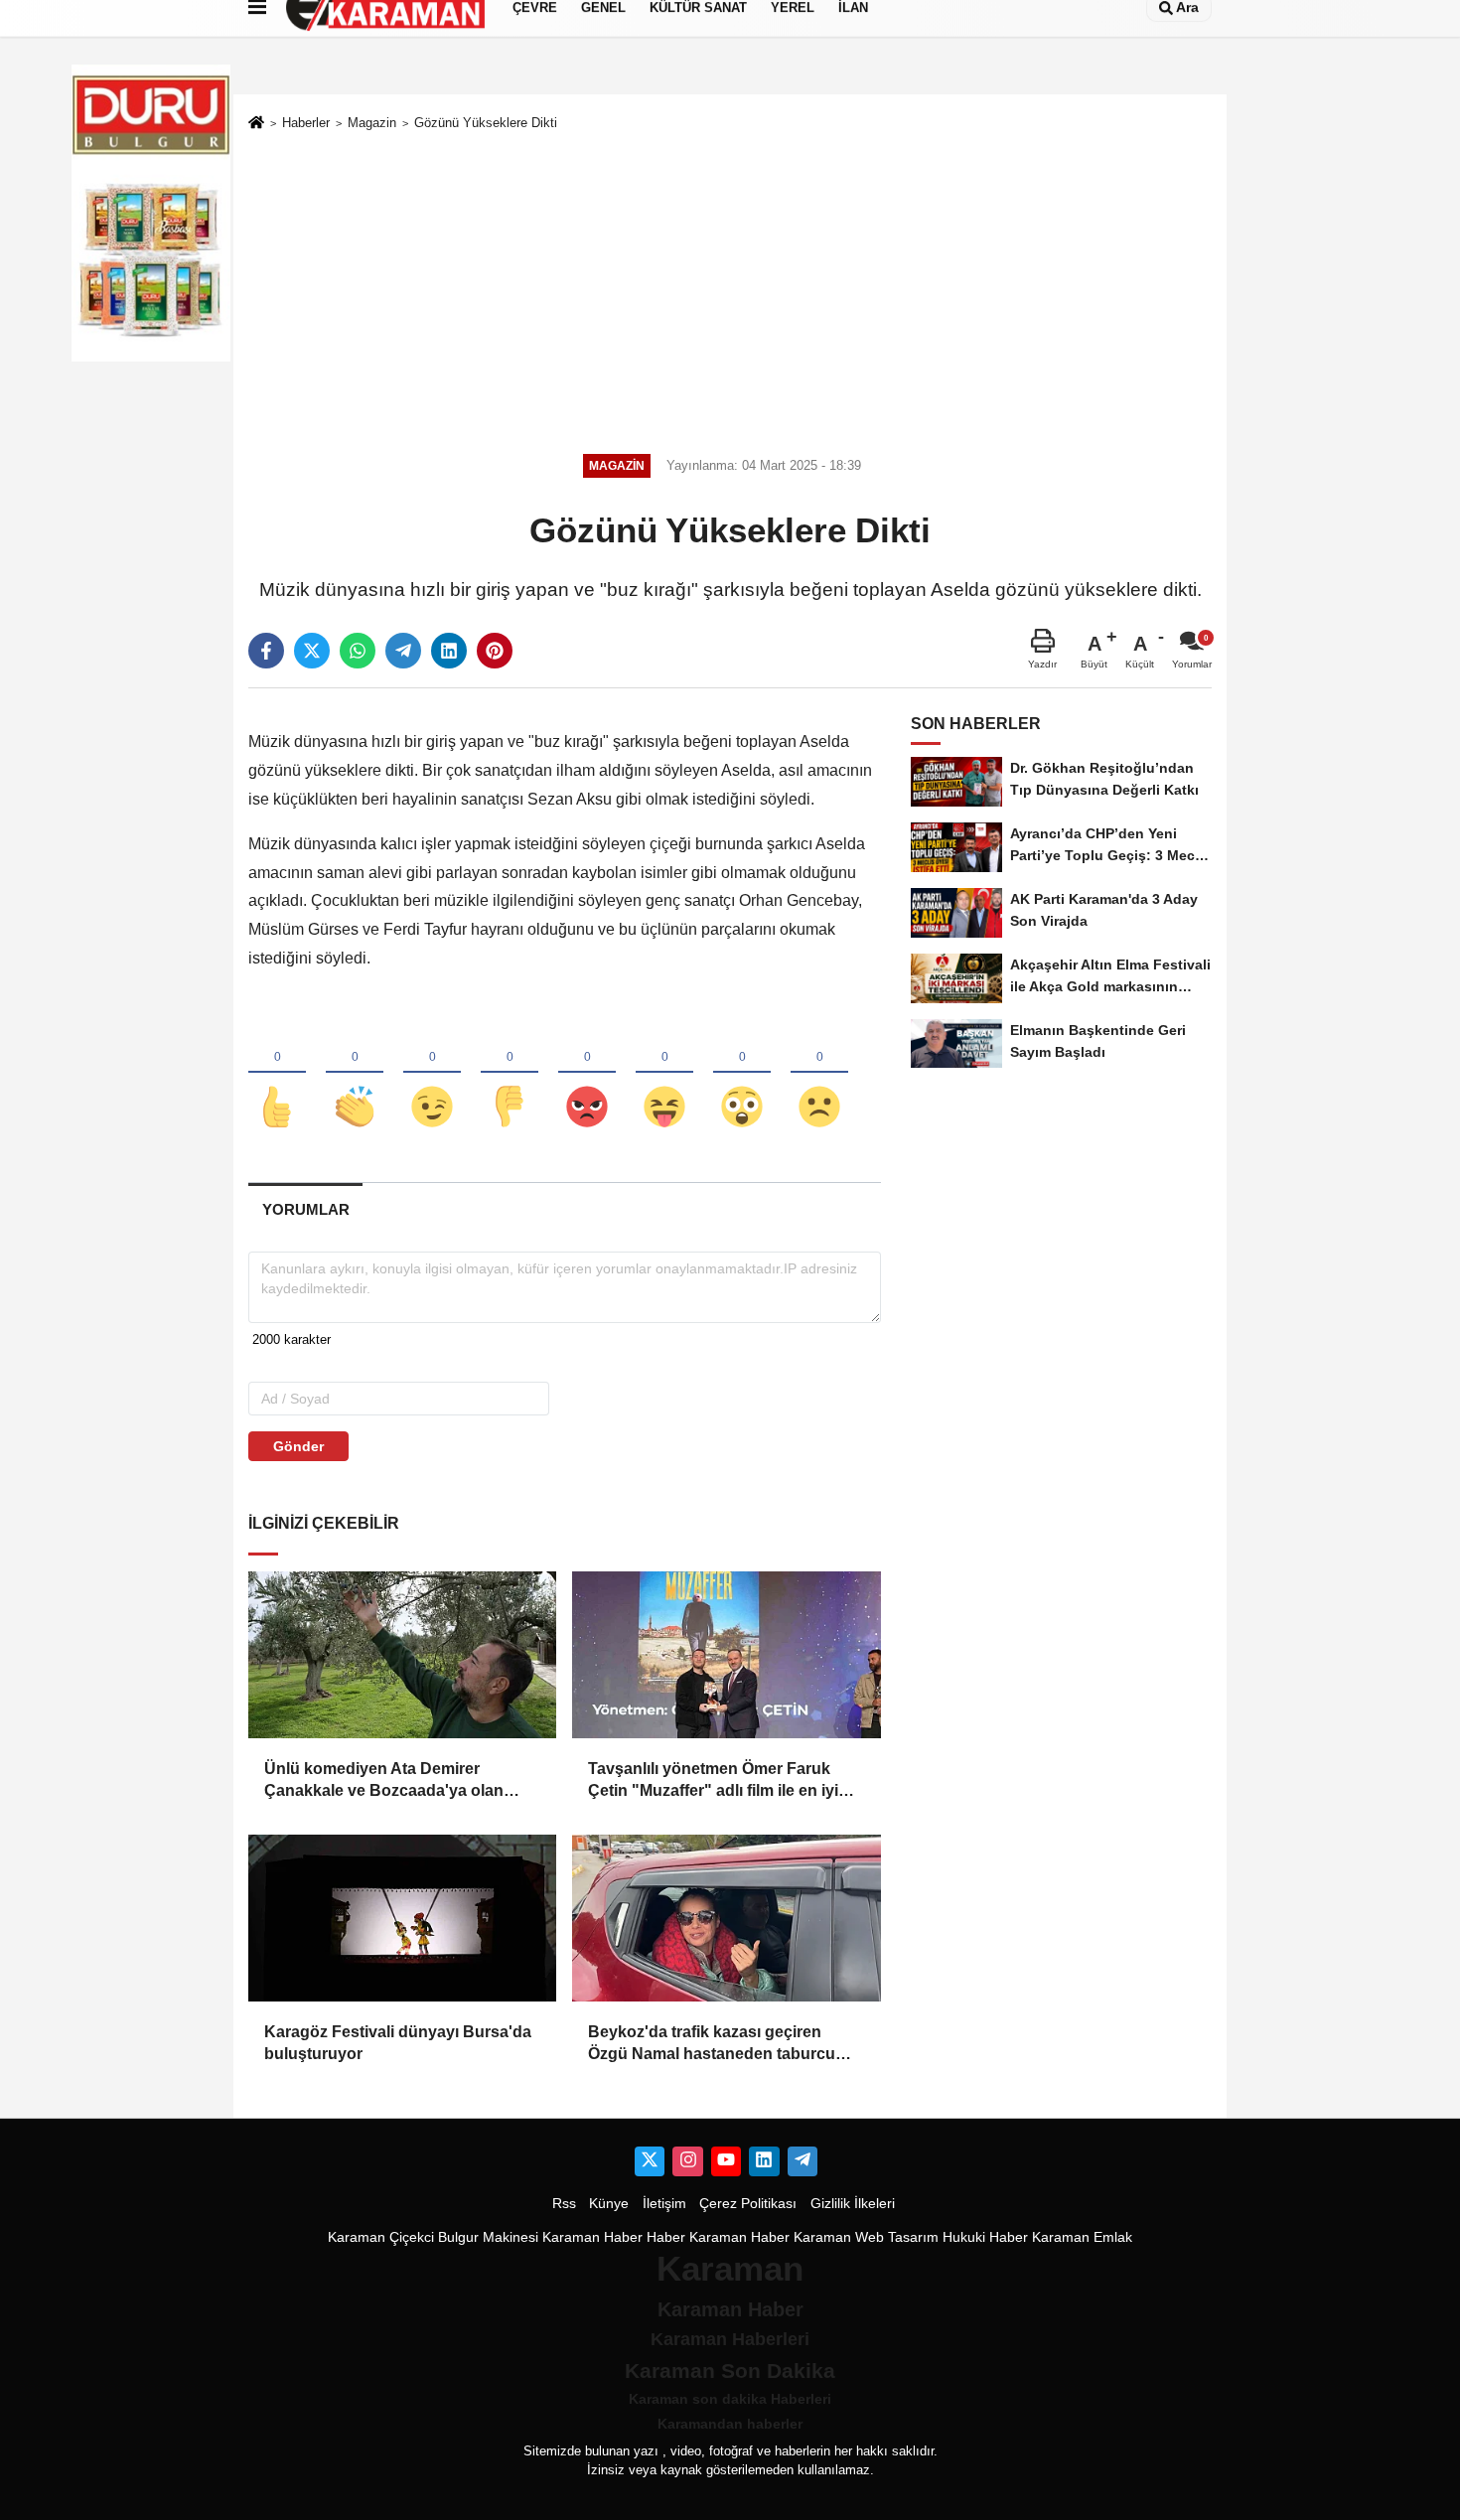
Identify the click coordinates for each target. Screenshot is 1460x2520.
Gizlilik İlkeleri (853, 2204)
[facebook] (266, 651)
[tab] (305, 1209)
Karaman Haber (592, 2237)
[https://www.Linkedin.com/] (764, 2161)
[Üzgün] (819, 1074)
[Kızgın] (587, 1074)
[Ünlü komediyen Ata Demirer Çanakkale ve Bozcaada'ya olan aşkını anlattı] (402, 1655)
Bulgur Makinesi (488, 2237)
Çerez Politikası (748, 2204)
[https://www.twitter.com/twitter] (650, 2161)
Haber (666, 2237)
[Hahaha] (664, 1074)
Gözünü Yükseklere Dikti (486, 123)
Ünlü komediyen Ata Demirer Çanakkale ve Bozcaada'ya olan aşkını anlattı (384, 1781)
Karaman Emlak (1082, 2237)
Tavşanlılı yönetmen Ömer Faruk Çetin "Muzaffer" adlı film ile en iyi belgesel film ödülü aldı (713, 1781)
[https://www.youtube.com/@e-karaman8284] (726, 2161)
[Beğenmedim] (510, 1074)
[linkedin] (449, 651)
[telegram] (403, 651)
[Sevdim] (432, 1074)
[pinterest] (495, 651)
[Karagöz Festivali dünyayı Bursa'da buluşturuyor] (402, 1918)
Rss (564, 2204)
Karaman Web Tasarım (866, 2237)
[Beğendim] (277, 1074)
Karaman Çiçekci (381, 2237)
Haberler (306, 123)
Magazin (372, 123)
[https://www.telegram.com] (803, 2161)
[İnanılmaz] (742, 1074)
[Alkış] (355, 1074)
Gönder (298, 1446)
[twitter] (312, 651)
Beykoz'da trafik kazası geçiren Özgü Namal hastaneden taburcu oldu (712, 2045)
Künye (609, 2204)
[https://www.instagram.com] (687, 2161)
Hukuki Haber (985, 2237)
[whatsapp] (358, 651)
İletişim (664, 2204)
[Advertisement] (730, 289)
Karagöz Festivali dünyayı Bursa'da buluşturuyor (398, 2043)
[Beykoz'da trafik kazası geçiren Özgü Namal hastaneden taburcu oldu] (726, 1918)
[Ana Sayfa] (256, 124)
